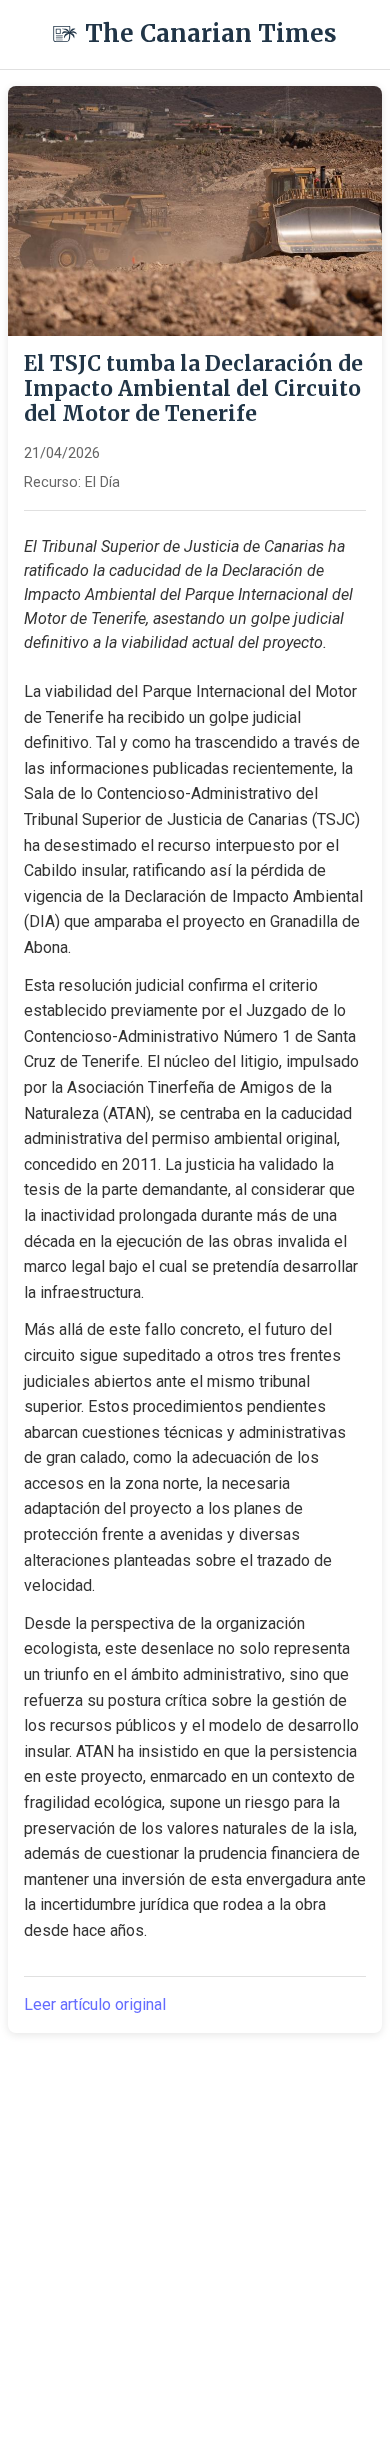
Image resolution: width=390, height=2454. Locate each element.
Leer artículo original (95, 2004)
